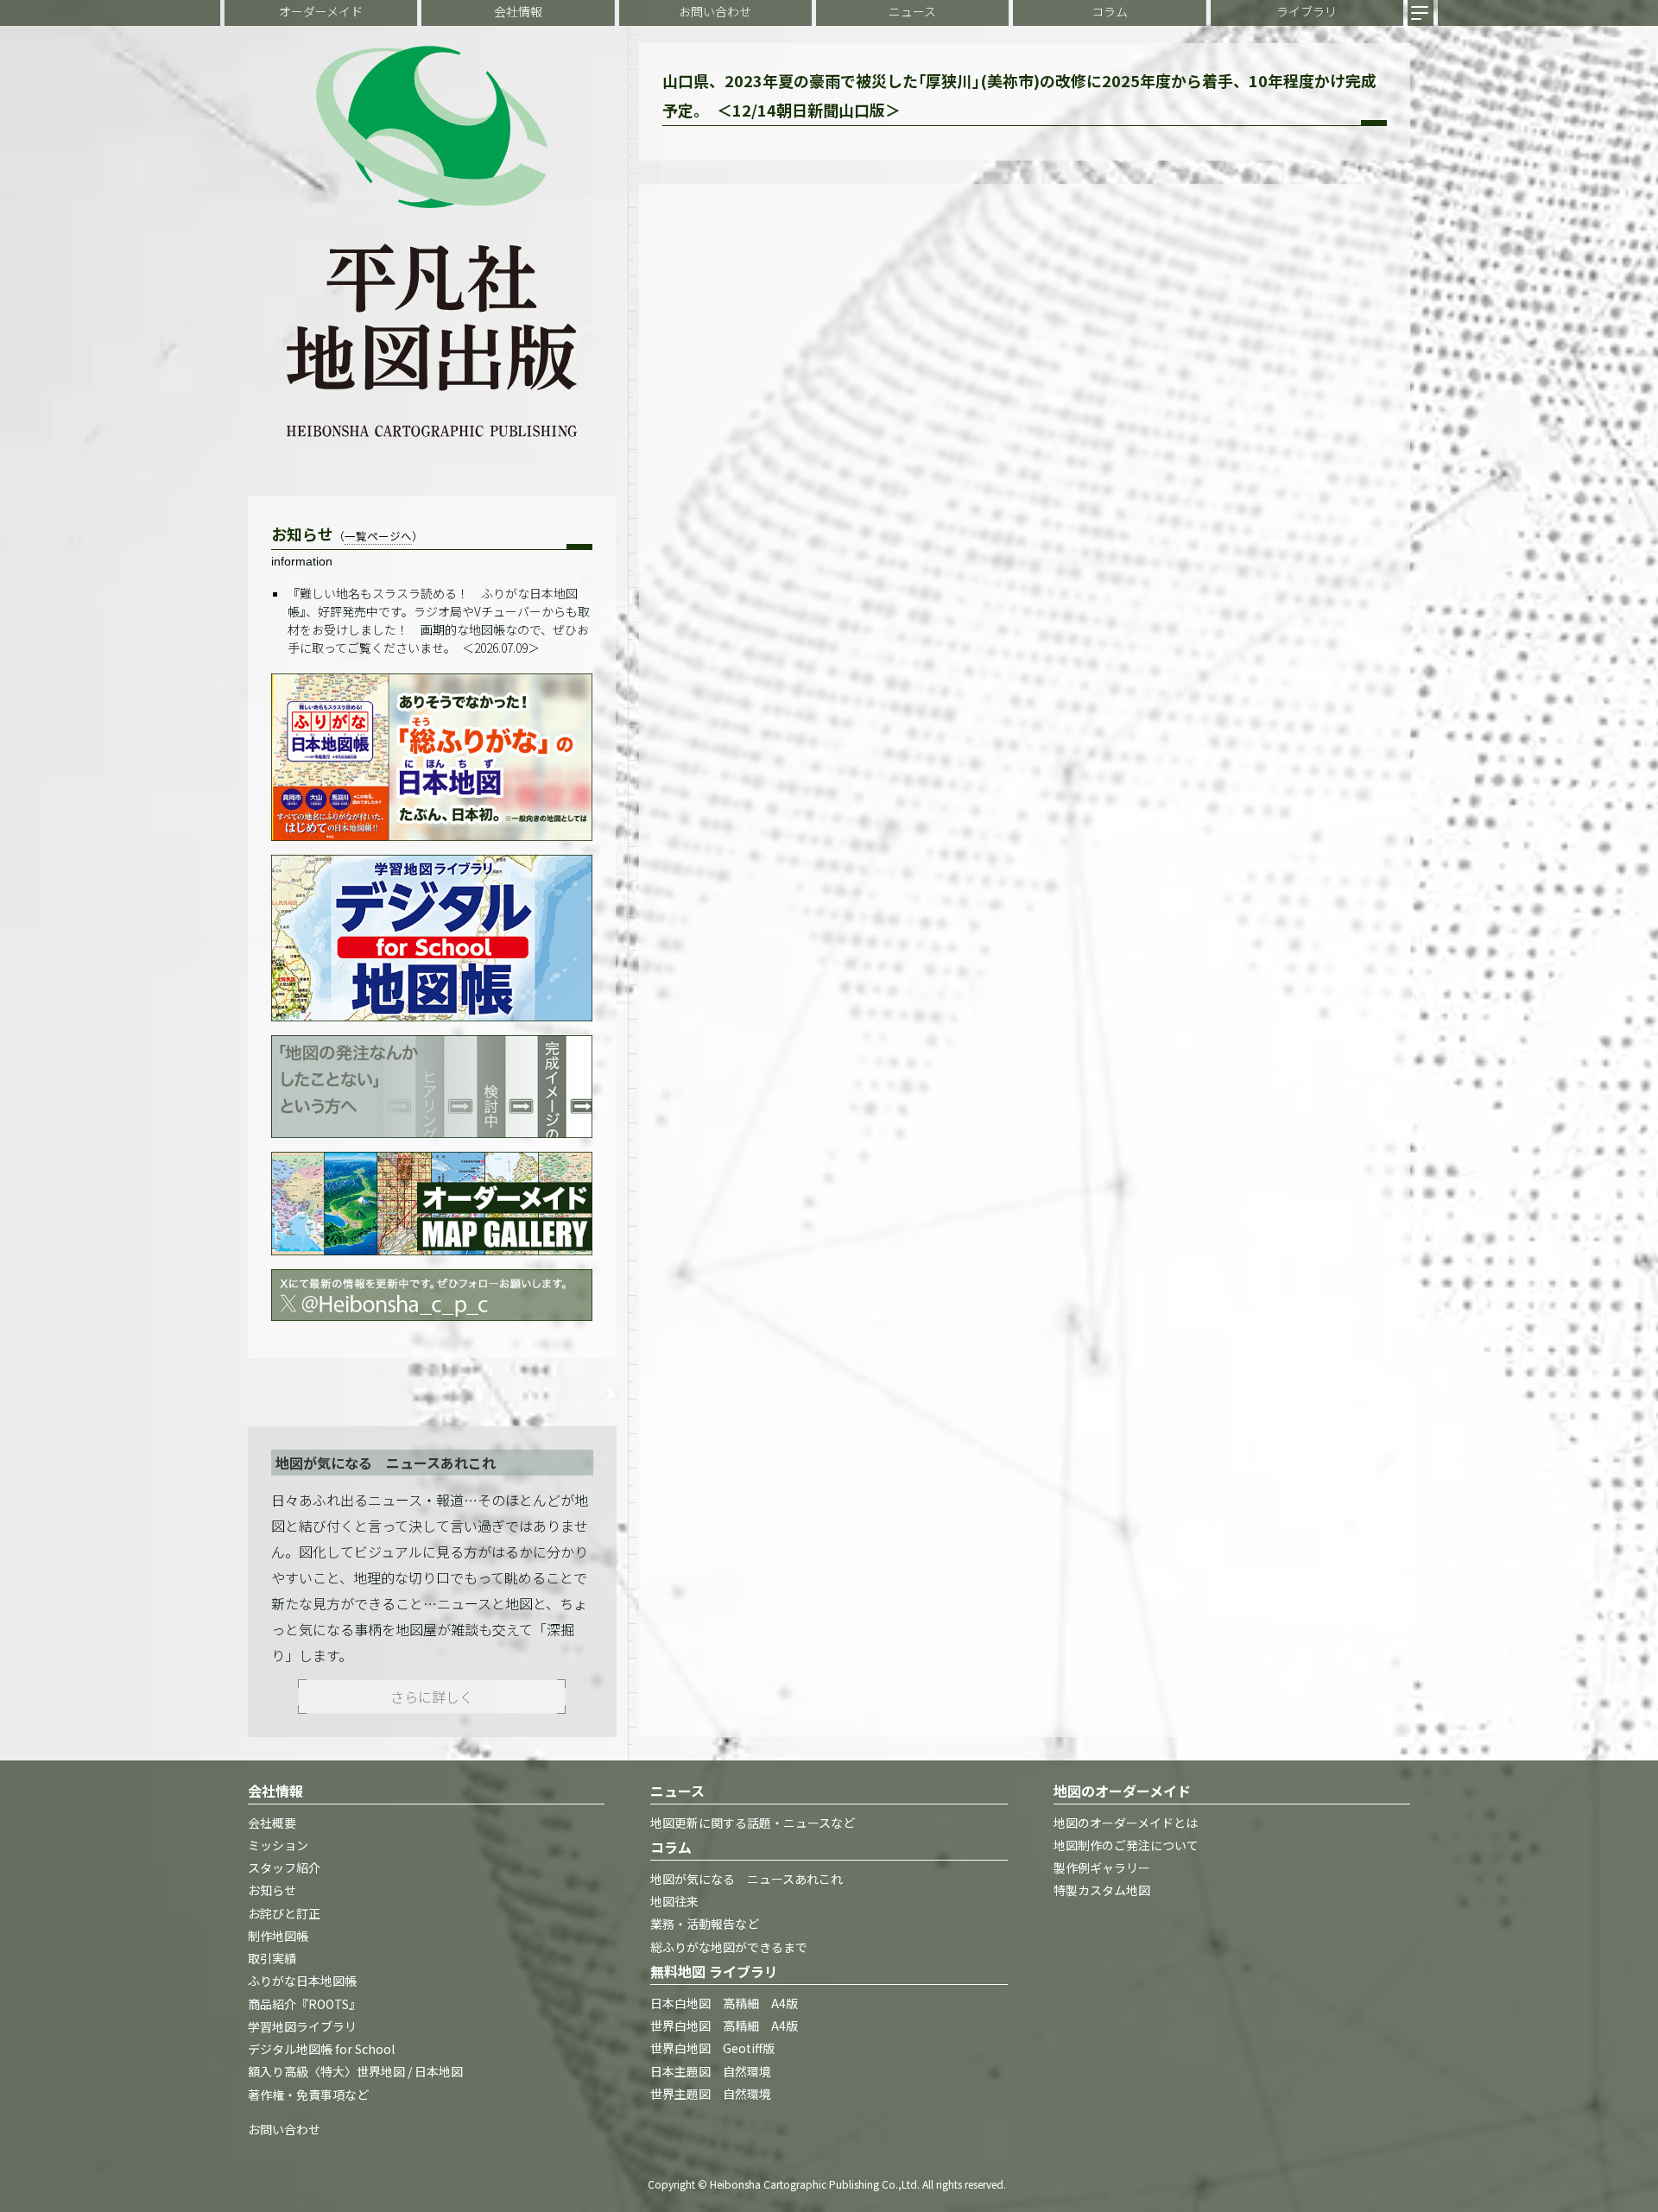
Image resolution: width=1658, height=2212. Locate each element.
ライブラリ (1307, 11)
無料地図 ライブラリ (714, 1971)
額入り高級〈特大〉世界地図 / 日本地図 (355, 2072)
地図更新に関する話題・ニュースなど (753, 1823)
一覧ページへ (378, 536)
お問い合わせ (715, 11)
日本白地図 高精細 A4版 (724, 2003)
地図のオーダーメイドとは (1126, 1823)
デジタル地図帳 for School (321, 2050)
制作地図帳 (278, 1936)
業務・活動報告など (705, 1924)
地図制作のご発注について (1126, 1845)
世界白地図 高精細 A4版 (724, 2026)
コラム (1110, 11)
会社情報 (518, 11)
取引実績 (272, 1959)
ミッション (278, 1845)
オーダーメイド (321, 11)
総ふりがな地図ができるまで (729, 1947)
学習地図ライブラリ (302, 2026)
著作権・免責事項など (308, 2095)
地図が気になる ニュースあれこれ (747, 1879)
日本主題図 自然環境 (711, 2071)
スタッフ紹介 (284, 1868)
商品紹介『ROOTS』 (304, 2004)
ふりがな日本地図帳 (302, 1981)
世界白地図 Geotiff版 (712, 2049)
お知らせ (272, 1891)
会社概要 (272, 1823)
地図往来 (674, 1902)
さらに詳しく (432, 1697)
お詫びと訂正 (284, 1913)
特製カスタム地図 (1102, 1891)
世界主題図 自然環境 (711, 2094)
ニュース (912, 11)
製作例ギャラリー (1102, 1868)
